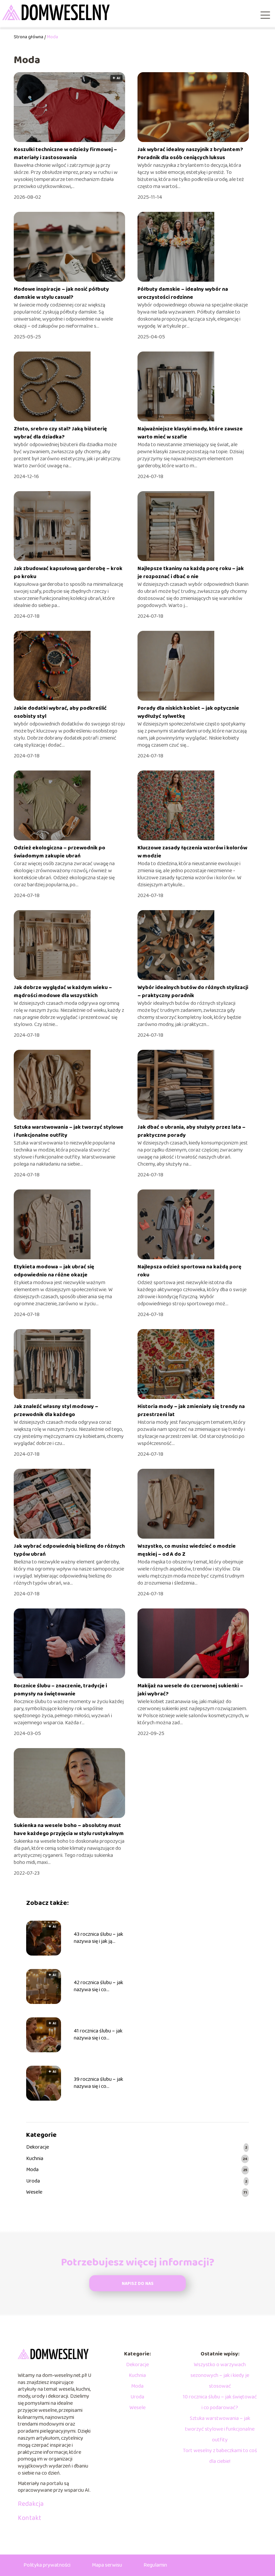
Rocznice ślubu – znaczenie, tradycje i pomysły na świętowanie (60, 1690)
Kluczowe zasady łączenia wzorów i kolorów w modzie (192, 852)
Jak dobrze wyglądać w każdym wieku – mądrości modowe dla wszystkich (63, 992)
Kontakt (30, 2518)
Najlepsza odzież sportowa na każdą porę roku (189, 1271)
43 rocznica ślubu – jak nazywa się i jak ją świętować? (98, 1938)
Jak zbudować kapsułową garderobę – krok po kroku (68, 573)
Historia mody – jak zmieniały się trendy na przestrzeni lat (191, 1411)
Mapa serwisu (107, 2565)
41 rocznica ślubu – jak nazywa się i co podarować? (98, 2035)
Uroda (33, 2181)
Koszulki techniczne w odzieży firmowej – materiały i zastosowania (65, 154)
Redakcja (31, 2504)
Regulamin (155, 2565)
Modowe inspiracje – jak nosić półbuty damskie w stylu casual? (61, 293)
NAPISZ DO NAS (138, 2284)
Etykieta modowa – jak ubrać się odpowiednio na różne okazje (54, 1271)
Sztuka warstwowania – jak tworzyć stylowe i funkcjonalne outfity (69, 1131)
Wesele (34, 2192)
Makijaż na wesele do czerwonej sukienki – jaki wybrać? (190, 1690)
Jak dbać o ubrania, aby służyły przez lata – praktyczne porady (191, 1131)
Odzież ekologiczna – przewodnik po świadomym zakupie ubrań (60, 852)
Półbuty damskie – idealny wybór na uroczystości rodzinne (183, 293)
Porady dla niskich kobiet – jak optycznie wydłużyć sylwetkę (188, 712)
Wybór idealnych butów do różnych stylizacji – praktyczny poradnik (193, 992)
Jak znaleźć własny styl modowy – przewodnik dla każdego (56, 1411)
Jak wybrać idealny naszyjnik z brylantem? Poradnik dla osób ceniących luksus (190, 154)
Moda (32, 2170)
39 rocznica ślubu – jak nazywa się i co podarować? (98, 2083)
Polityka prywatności (47, 2565)
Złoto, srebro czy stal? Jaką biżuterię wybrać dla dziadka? (60, 433)
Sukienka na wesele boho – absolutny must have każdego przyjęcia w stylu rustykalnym (69, 1830)
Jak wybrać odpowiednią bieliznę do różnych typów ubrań (69, 1550)
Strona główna (29, 37)
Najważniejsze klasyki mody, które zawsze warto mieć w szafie (190, 433)
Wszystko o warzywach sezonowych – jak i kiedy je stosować (220, 2375)
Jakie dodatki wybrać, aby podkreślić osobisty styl (60, 712)
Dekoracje (38, 2147)
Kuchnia (35, 2159)
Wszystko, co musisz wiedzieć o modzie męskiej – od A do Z (187, 1550)
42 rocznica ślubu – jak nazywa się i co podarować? (98, 1986)
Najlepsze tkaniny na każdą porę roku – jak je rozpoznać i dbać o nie (191, 573)
